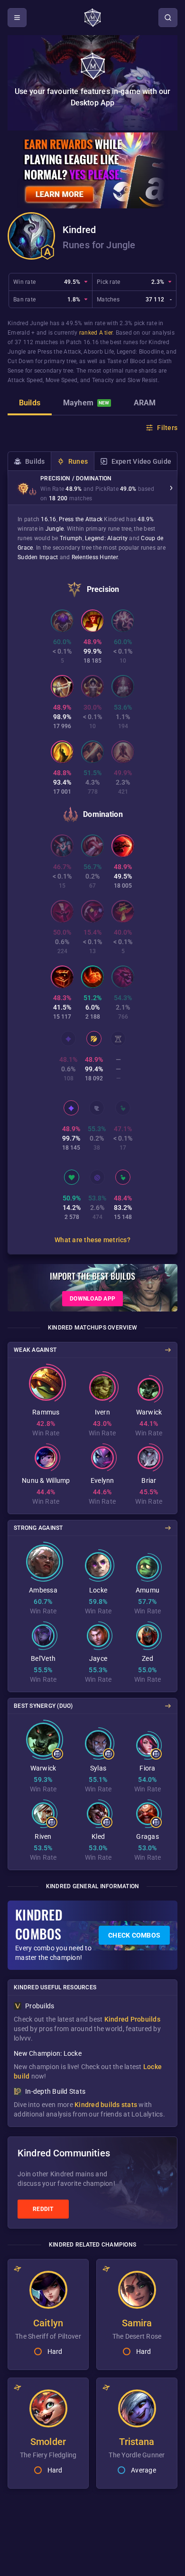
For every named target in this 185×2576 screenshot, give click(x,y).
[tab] (30, 404)
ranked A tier (96, 333)
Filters (167, 428)
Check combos (134, 1935)
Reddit (43, 2209)
